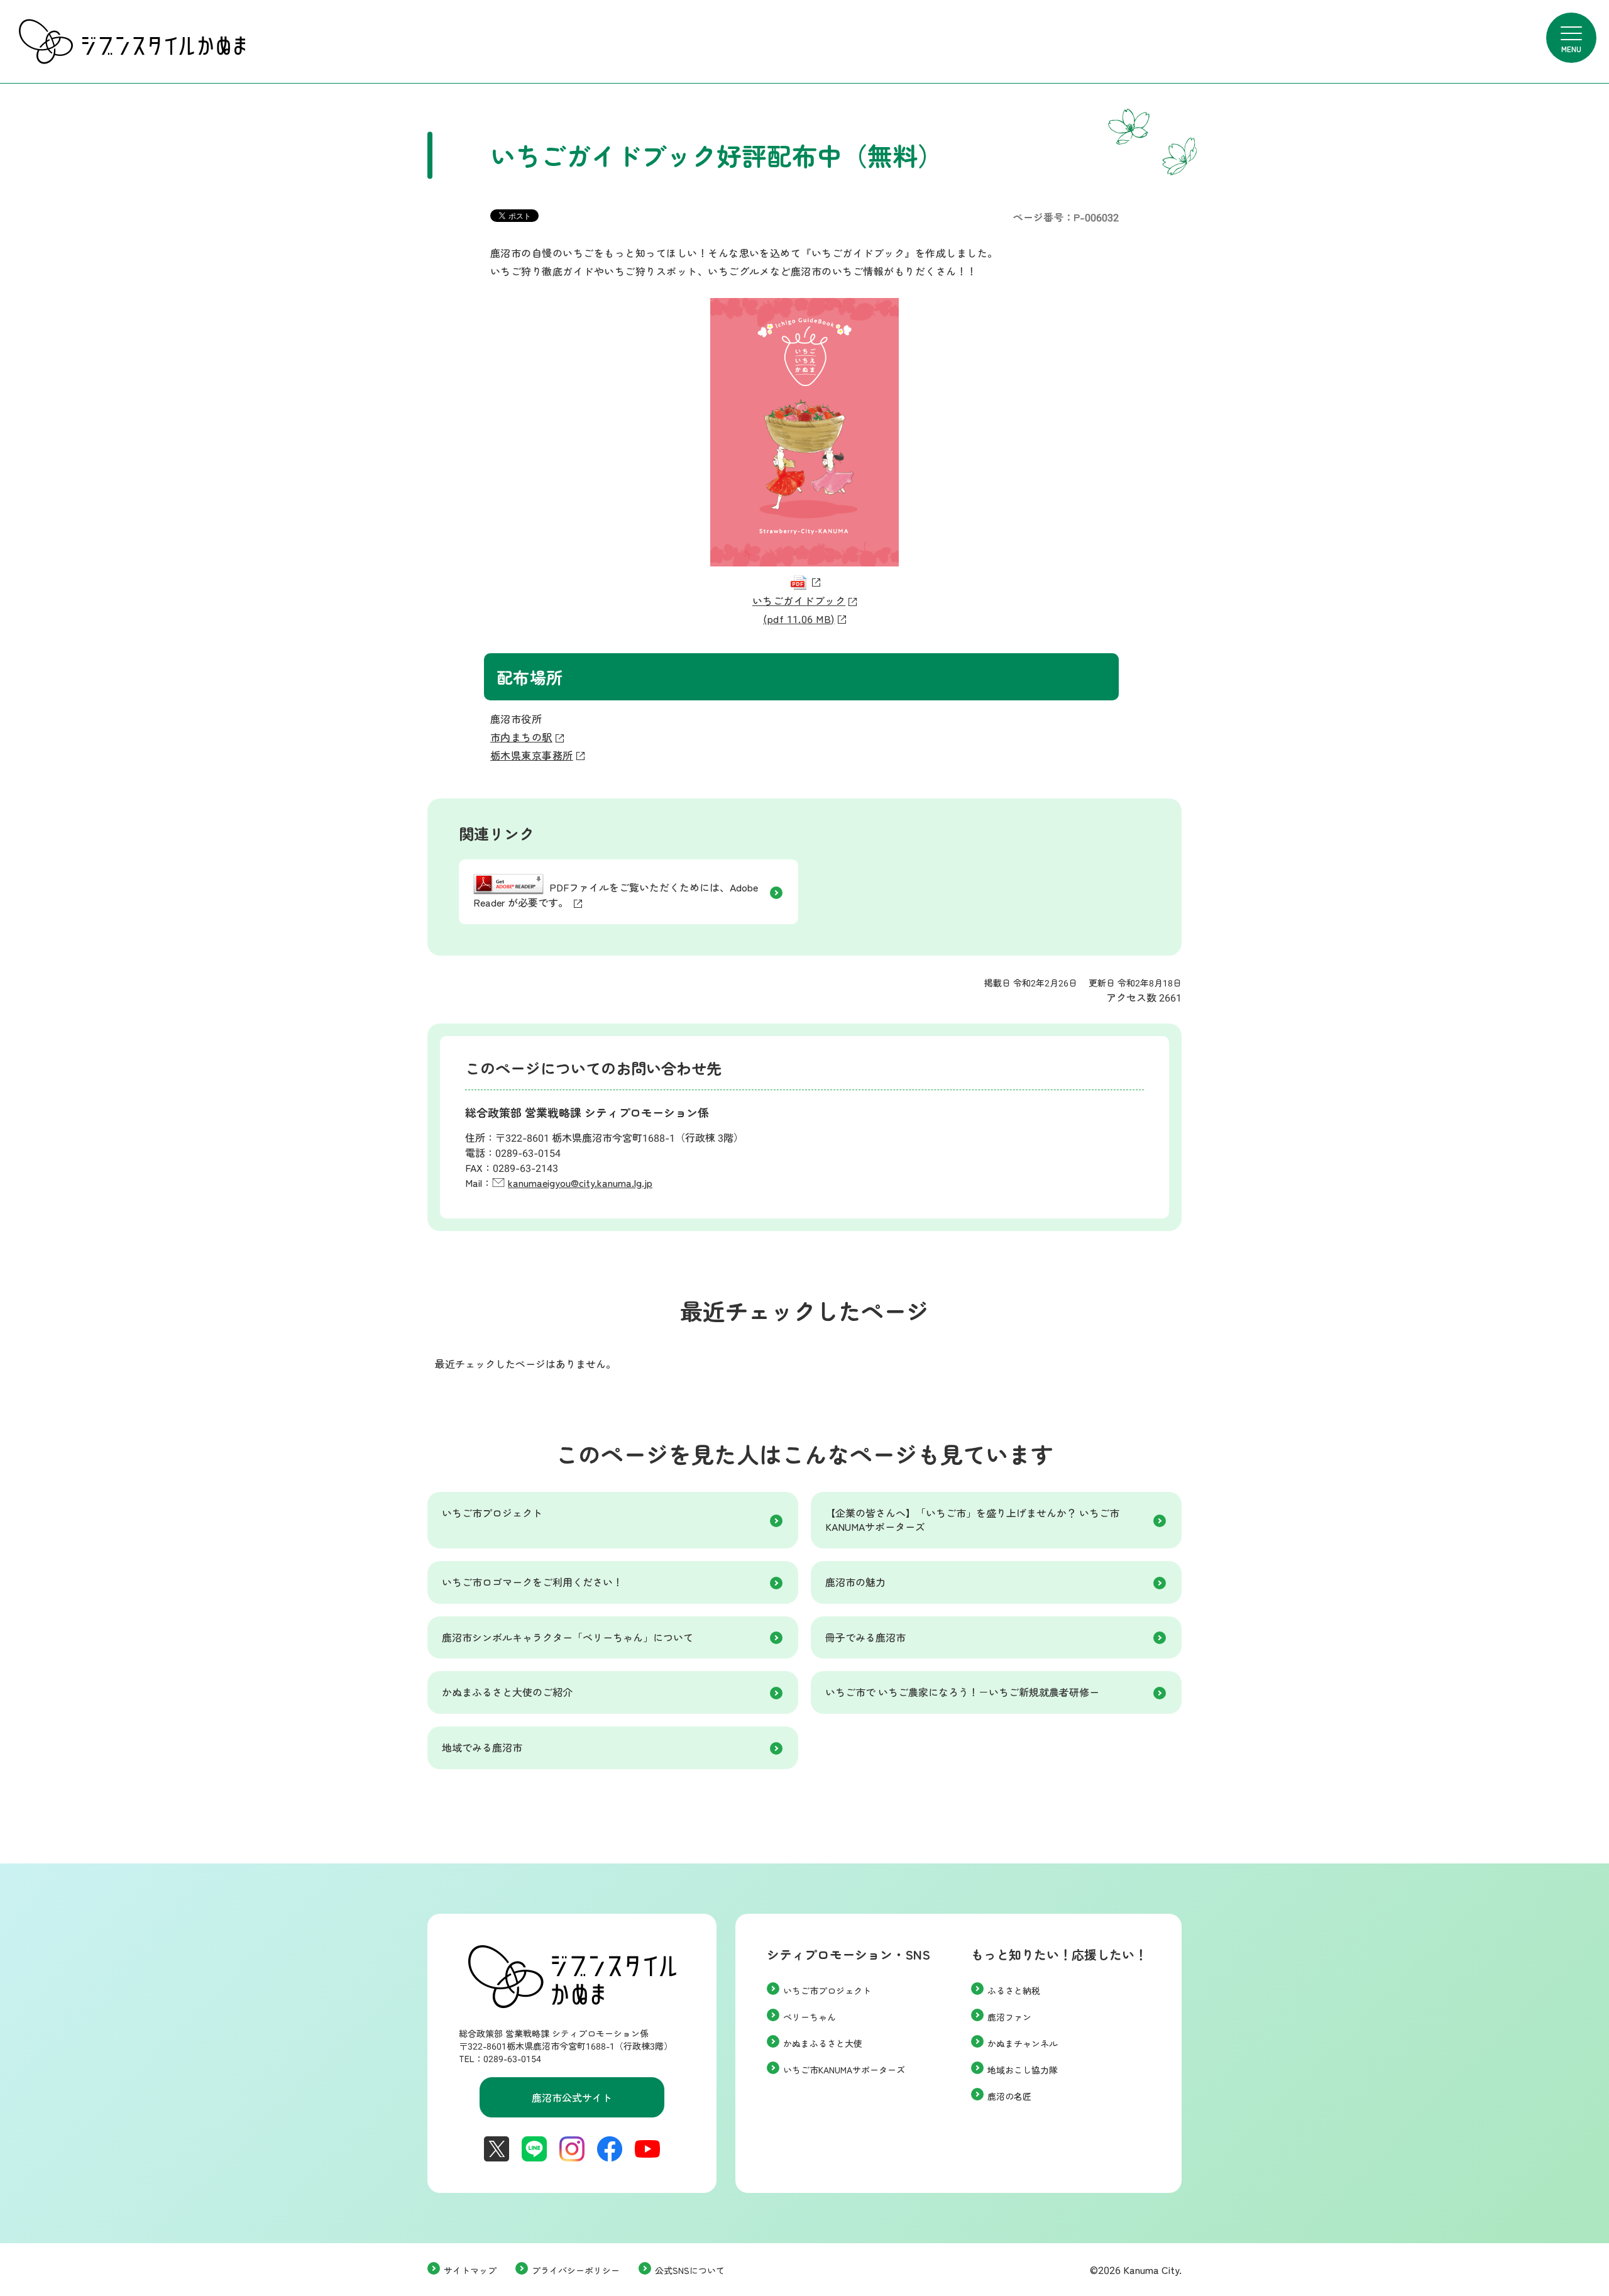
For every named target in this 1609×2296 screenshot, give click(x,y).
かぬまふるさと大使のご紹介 (507, 1692)
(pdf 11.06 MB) (799, 619)
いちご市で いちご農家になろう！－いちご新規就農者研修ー (962, 1692)
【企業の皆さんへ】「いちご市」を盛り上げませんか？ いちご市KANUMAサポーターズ (972, 1520)
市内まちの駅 (521, 737)
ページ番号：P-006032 (1066, 217)
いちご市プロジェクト (492, 1513)
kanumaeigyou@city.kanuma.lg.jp (580, 1183)
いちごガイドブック (799, 600)
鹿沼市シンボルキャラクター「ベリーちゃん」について (568, 1637)
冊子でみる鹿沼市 (865, 1637)
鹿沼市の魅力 (855, 1582)
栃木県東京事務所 (532, 755)
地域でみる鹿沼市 (482, 1747)
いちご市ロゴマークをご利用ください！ (532, 1582)
